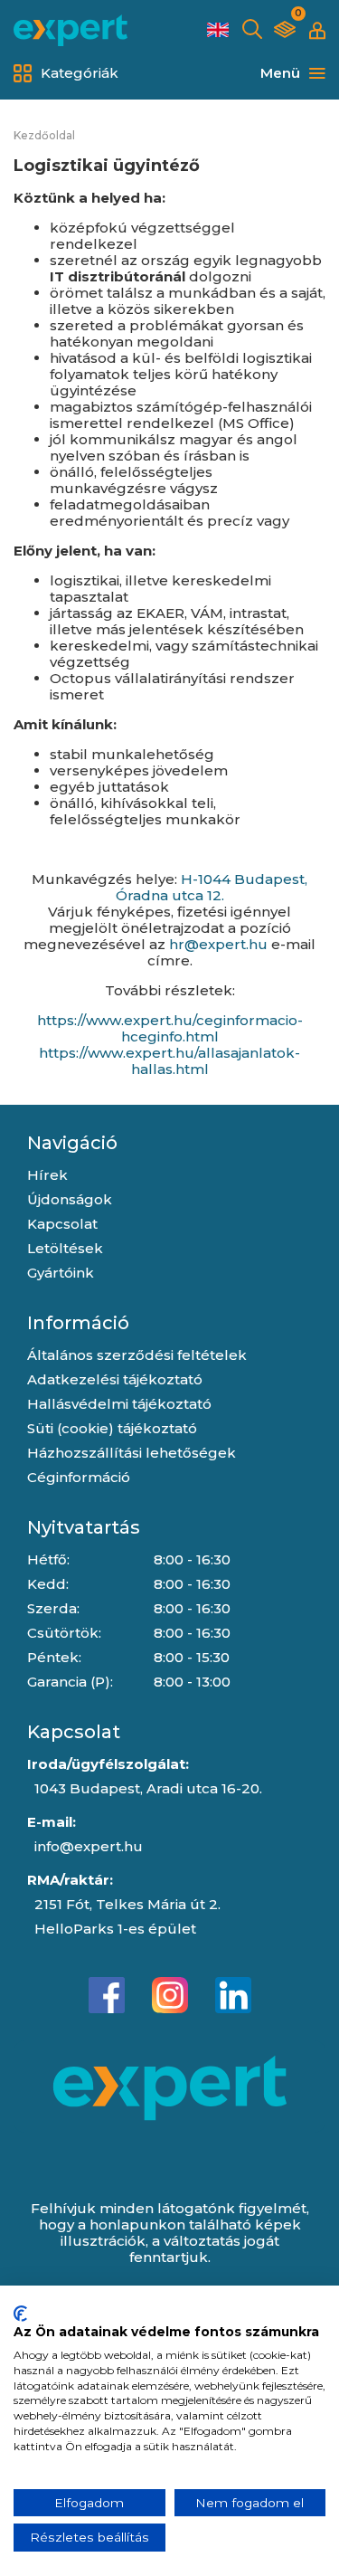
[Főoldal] (71, 30)
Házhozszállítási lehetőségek (132, 1453)
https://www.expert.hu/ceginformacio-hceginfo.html (170, 1028)
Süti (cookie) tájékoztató (112, 1428)
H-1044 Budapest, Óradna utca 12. (212, 887)
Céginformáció (79, 1477)
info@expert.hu (89, 1846)
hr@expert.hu (218, 944)
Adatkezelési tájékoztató (115, 1379)
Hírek (47, 1175)
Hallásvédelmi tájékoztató (119, 1404)
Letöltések (65, 1248)
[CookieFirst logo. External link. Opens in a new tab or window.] (20, 2314)
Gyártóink (61, 1273)
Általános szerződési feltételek (137, 1355)
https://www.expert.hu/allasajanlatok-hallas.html (169, 1061)
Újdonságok (70, 1199)
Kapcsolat (62, 1224)
